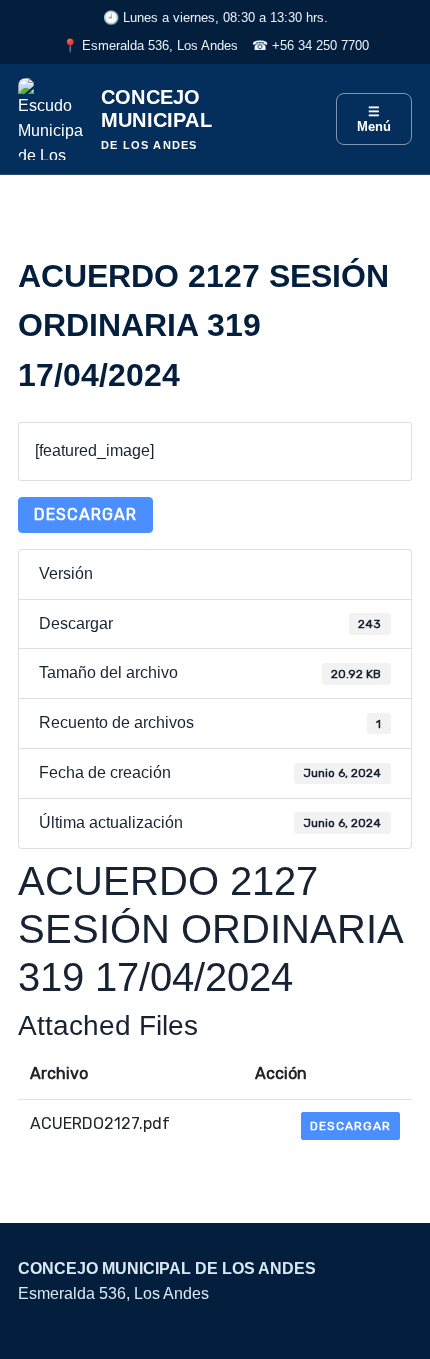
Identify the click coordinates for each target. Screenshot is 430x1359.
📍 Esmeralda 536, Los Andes (150, 45)
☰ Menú (374, 119)
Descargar (85, 514)
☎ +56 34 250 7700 (310, 45)
